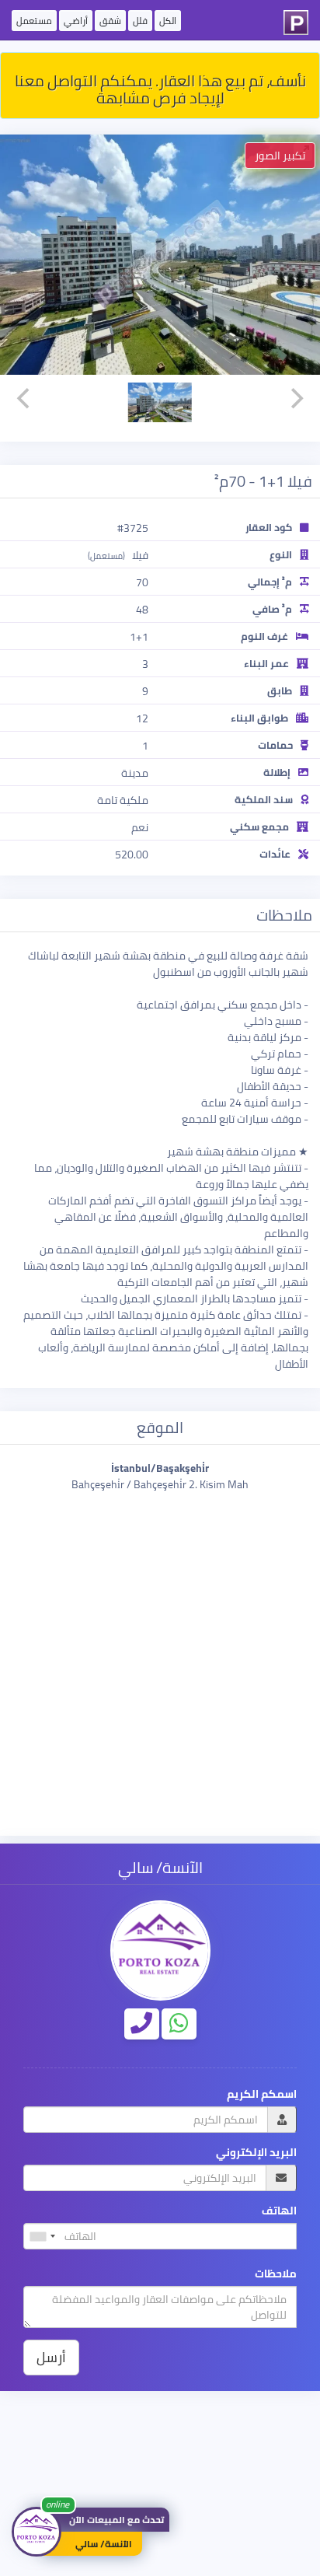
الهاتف (279, 2211)
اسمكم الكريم (262, 2094)
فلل (140, 21)
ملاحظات (276, 2274)
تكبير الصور (280, 156)
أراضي (76, 21)
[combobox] (42, 2236)
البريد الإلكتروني (256, 2153)
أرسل (51, 2357)
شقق (110, 21)
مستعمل (34, 21)
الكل (168, 21)
